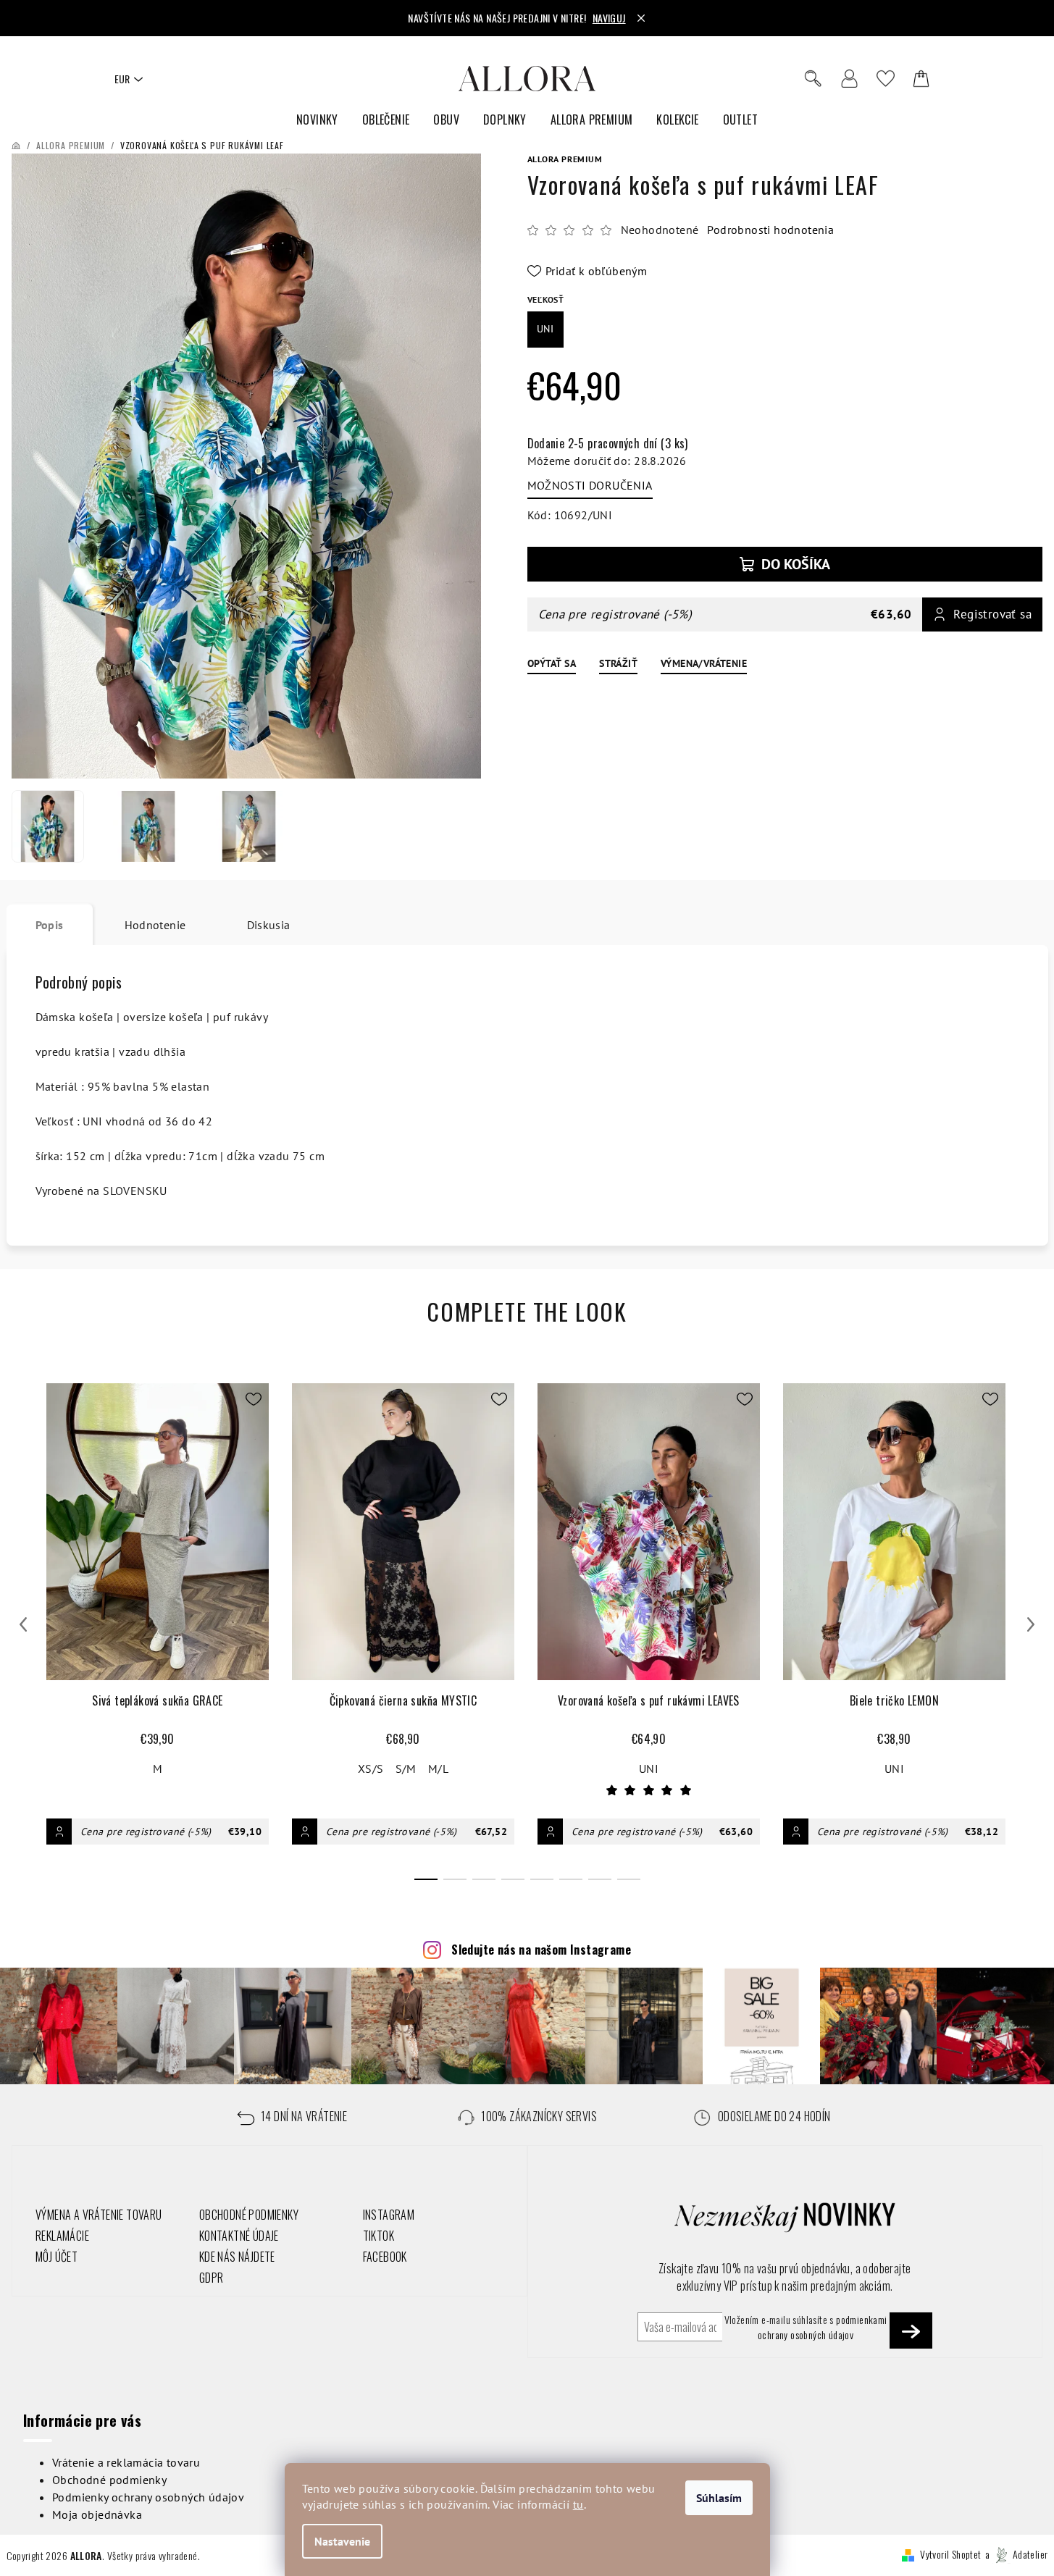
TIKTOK (378, 2236)
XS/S (371, 1769)
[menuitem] (317, 120)
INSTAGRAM (389, 2215)
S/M (406, 1769)
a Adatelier (1017, 2554)
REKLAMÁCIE (62, 2236)
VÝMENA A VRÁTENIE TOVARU (99, 2215)
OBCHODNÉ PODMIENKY (249, 2215)
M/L (438, 1769)
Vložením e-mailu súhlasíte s (806, 2327)
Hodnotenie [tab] (155, 925)
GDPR (212, 2278)
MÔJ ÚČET (57, 2257)
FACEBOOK (385, 2257)
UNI (649, 1769)
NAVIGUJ (609, 18)
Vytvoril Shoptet (950, 2554)
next (1031, 1624)
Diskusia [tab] (269, 925)
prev (23, 1624)
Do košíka (796, 564)
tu (578, 2504)
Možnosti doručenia (590, 485)
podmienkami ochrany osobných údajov (823, 2327)
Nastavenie (342, 2541)
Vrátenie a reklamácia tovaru (126, 2462)
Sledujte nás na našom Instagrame (541, 1950)
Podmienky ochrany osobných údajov (148, 2497)
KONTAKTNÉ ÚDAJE (239, 2236)
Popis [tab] (50, 925)
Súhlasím (719, 2498)
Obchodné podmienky (109, 2480)
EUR (122, 79)
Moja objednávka (97, 2514)
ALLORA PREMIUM (565, 159)
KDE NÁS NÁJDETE (237, 2257)
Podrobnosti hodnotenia (770, 230)
